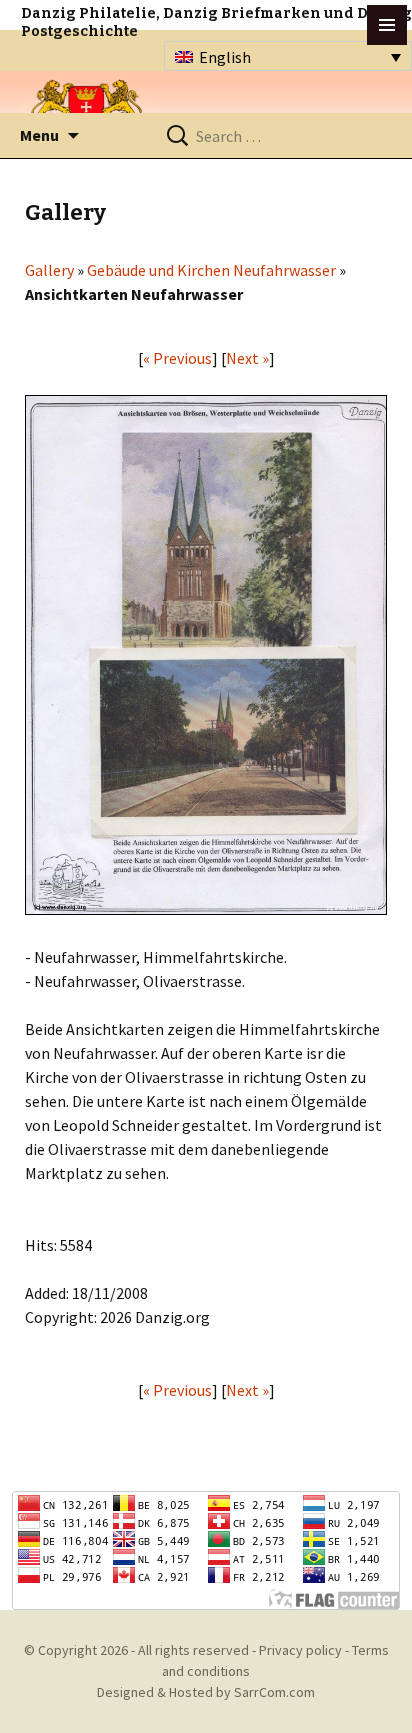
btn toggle (387, 25)
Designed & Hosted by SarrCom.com (206, 1692)
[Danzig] (87, 111)
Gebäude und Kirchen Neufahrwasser (211, 270)
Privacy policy (300, 1650)
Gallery (49, 270)
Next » (247, 358)
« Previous (177, 358)
